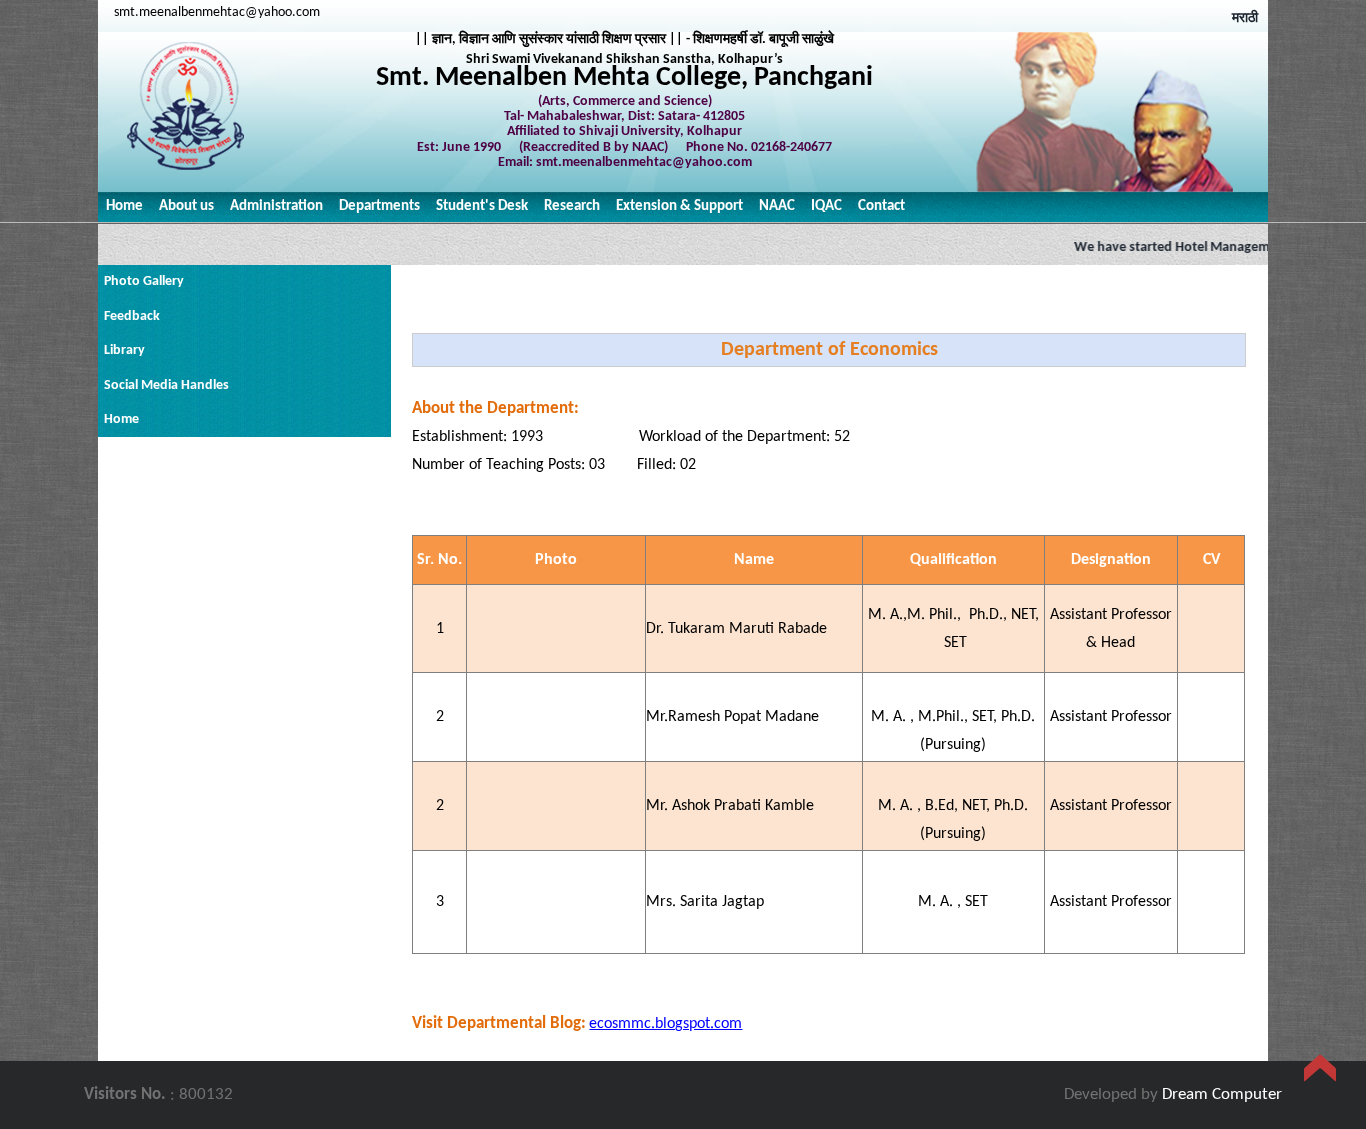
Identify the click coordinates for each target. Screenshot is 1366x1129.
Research (572, 206)
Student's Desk (482, 206)
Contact (881, 206)
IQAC (826, 206)
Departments (379, 206)
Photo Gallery (144, 281)
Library (124, 350)
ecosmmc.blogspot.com (665, 1024)
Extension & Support (679, 206)
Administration (276, 206)
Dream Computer (1222, 1094)
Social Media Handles (166, 385)
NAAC (777, 206)
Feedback (132, 316)
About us (186, 206)
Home (124, 206)
